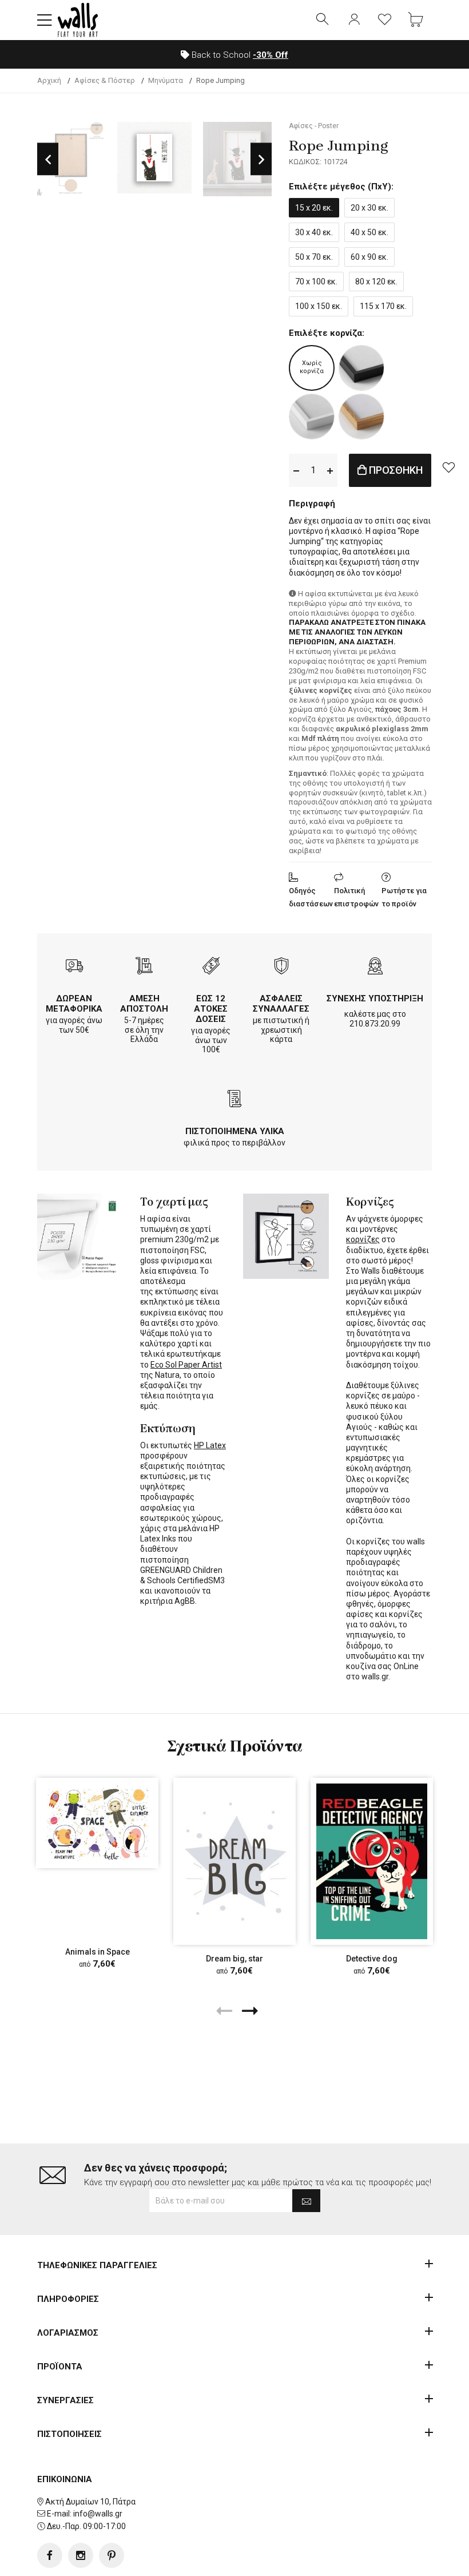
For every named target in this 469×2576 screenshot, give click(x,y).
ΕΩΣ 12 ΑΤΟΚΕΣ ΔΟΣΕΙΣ (211, 1009)
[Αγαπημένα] (385, 20)
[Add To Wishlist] (448, 467)
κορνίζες (363, 1239)
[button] (45, 20)
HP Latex (210, 1445)
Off (271, 55)
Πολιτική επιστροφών (356, 897)
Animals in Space (98, 1952)
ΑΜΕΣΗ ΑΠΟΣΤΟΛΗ (144, 1004)
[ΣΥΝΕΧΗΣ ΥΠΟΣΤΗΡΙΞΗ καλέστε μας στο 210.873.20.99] (375, 967)
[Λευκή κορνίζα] (312, 417)
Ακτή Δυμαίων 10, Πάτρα (90, 2502)
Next (261, 159)
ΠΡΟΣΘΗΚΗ (395, 470)
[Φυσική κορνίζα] (361, 417)
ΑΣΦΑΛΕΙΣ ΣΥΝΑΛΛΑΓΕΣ (281, 1004)
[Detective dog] (372, 1861)
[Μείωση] (296, 470)
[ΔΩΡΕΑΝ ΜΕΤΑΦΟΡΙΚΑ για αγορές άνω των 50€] (74, 967)
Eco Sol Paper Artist (186, 1365)
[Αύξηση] (330, 470)
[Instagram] (81, 2555)
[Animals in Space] (97, 1823)
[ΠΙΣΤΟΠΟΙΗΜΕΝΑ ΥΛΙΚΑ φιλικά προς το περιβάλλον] (234, 1100)
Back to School (239, 55)
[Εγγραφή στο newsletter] (306, 2201)
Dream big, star (234, 1959)
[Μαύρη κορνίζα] (361, 368)
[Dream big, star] (234, 1861)
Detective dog (372, 1959)
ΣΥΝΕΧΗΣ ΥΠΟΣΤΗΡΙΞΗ (375, 998)
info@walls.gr (98, 2514)
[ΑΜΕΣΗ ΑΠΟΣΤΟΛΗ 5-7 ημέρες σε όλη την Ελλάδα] (144, 967)
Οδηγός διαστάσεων (311, 897)
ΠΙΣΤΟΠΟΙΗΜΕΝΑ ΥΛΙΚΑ (235, 1131)
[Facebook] (50, 2555)
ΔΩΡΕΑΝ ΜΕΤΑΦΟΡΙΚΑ (74, 1004)
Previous (48, 159)
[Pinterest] (112, 2555)
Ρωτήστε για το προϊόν (404, 897)
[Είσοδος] (354, 20)
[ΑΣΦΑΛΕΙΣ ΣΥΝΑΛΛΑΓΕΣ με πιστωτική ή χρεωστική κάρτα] (281, 967)
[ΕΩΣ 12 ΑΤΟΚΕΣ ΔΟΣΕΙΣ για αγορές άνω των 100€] (211, 967)
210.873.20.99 (375, 1024)
